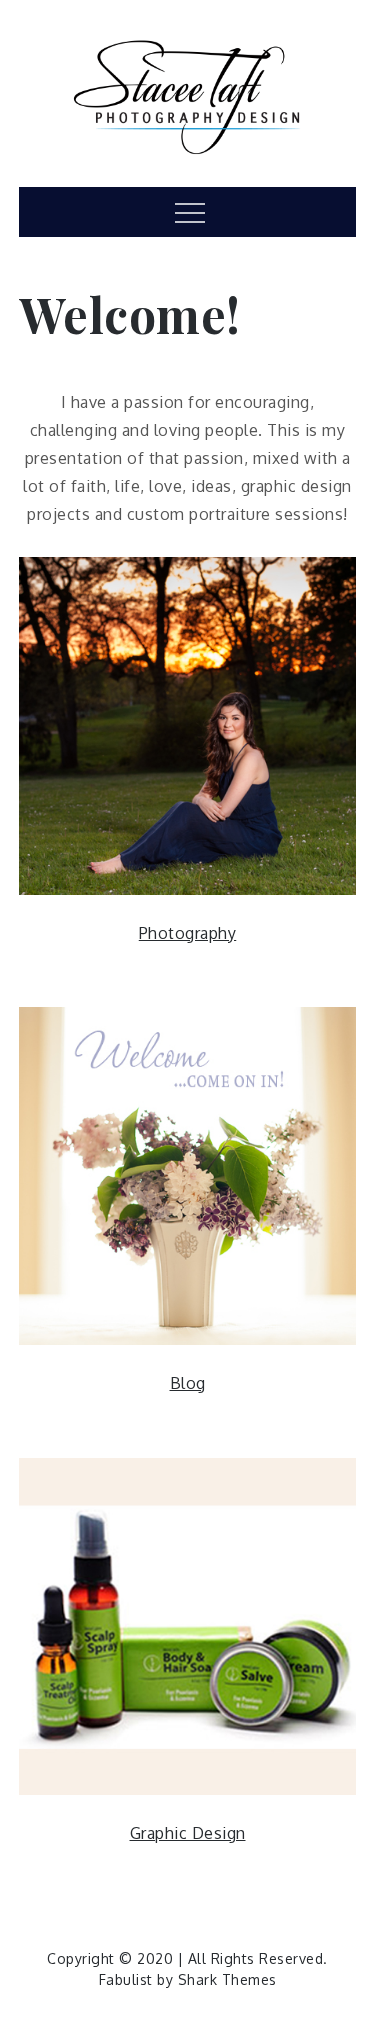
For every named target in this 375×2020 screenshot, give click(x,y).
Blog (188, 1383)
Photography (188, 933)
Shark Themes (227, 1979)
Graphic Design (188, 1833)
